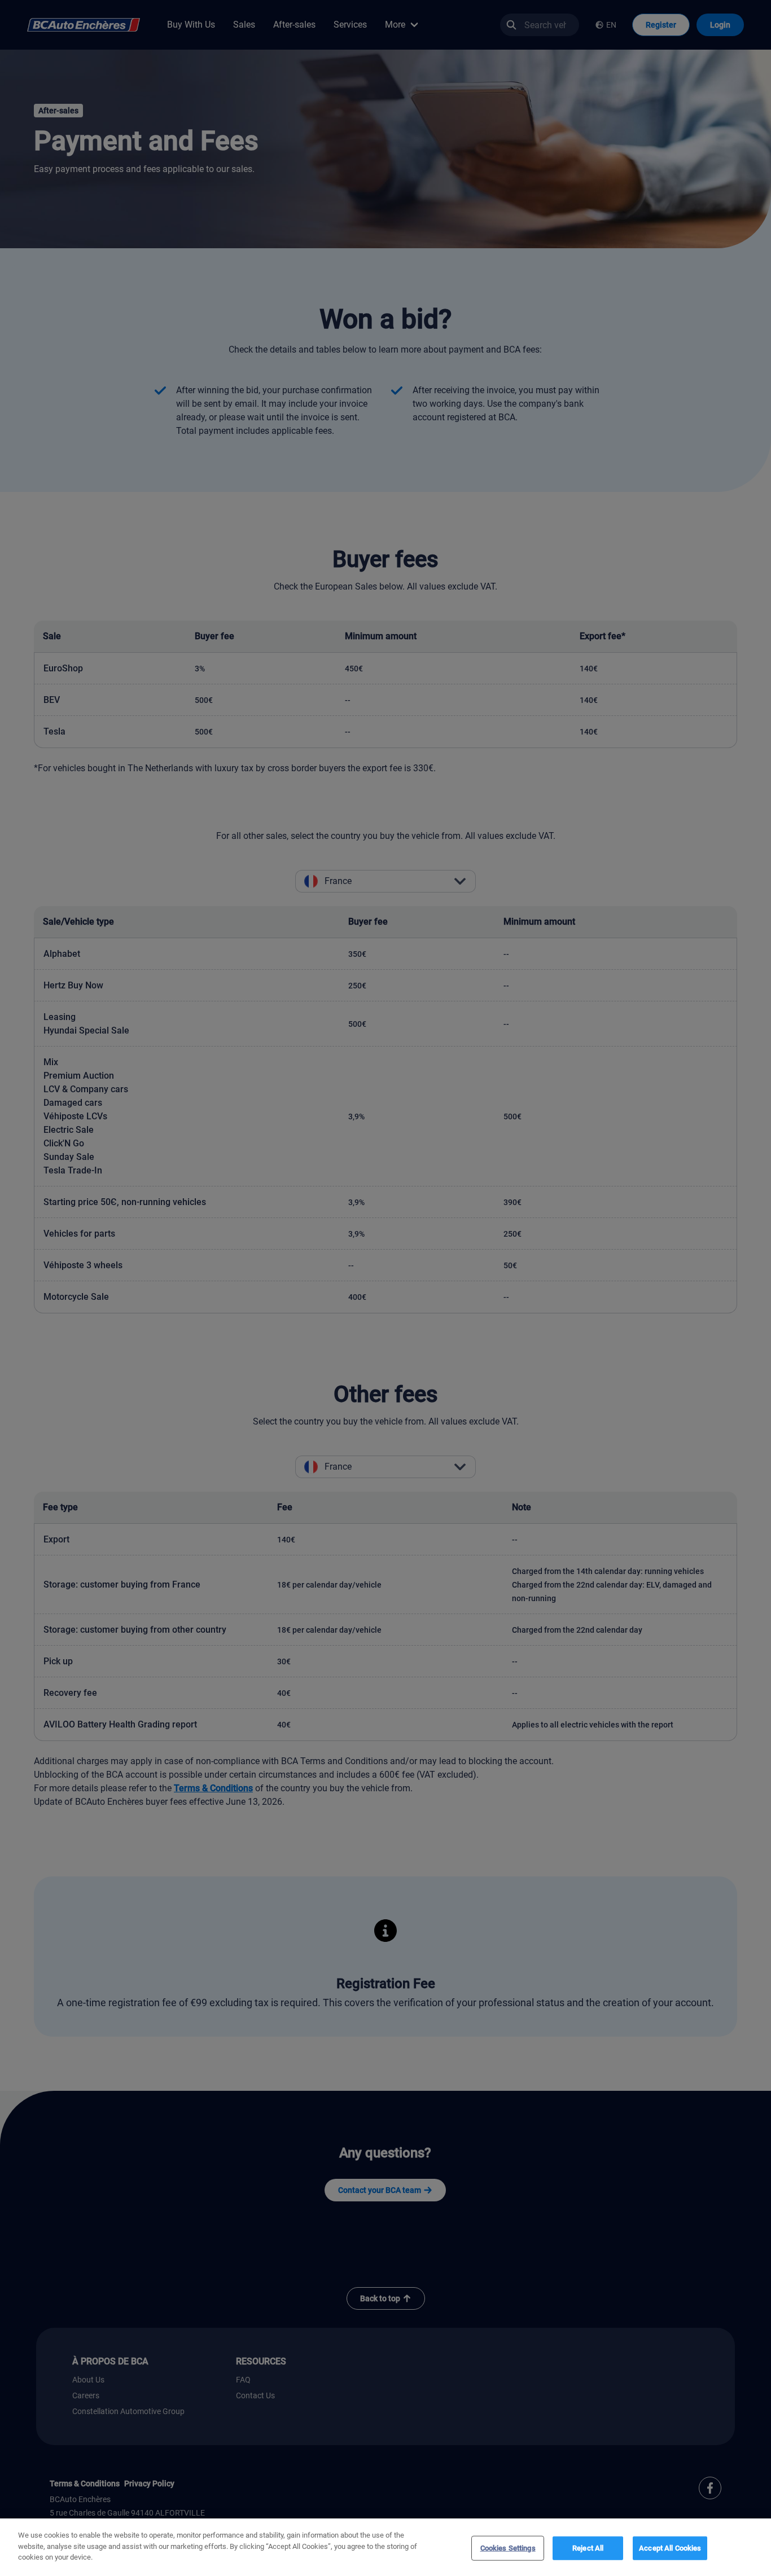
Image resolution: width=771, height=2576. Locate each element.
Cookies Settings (508, 2548)
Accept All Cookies (670, 2548)
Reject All (588, 2548)
